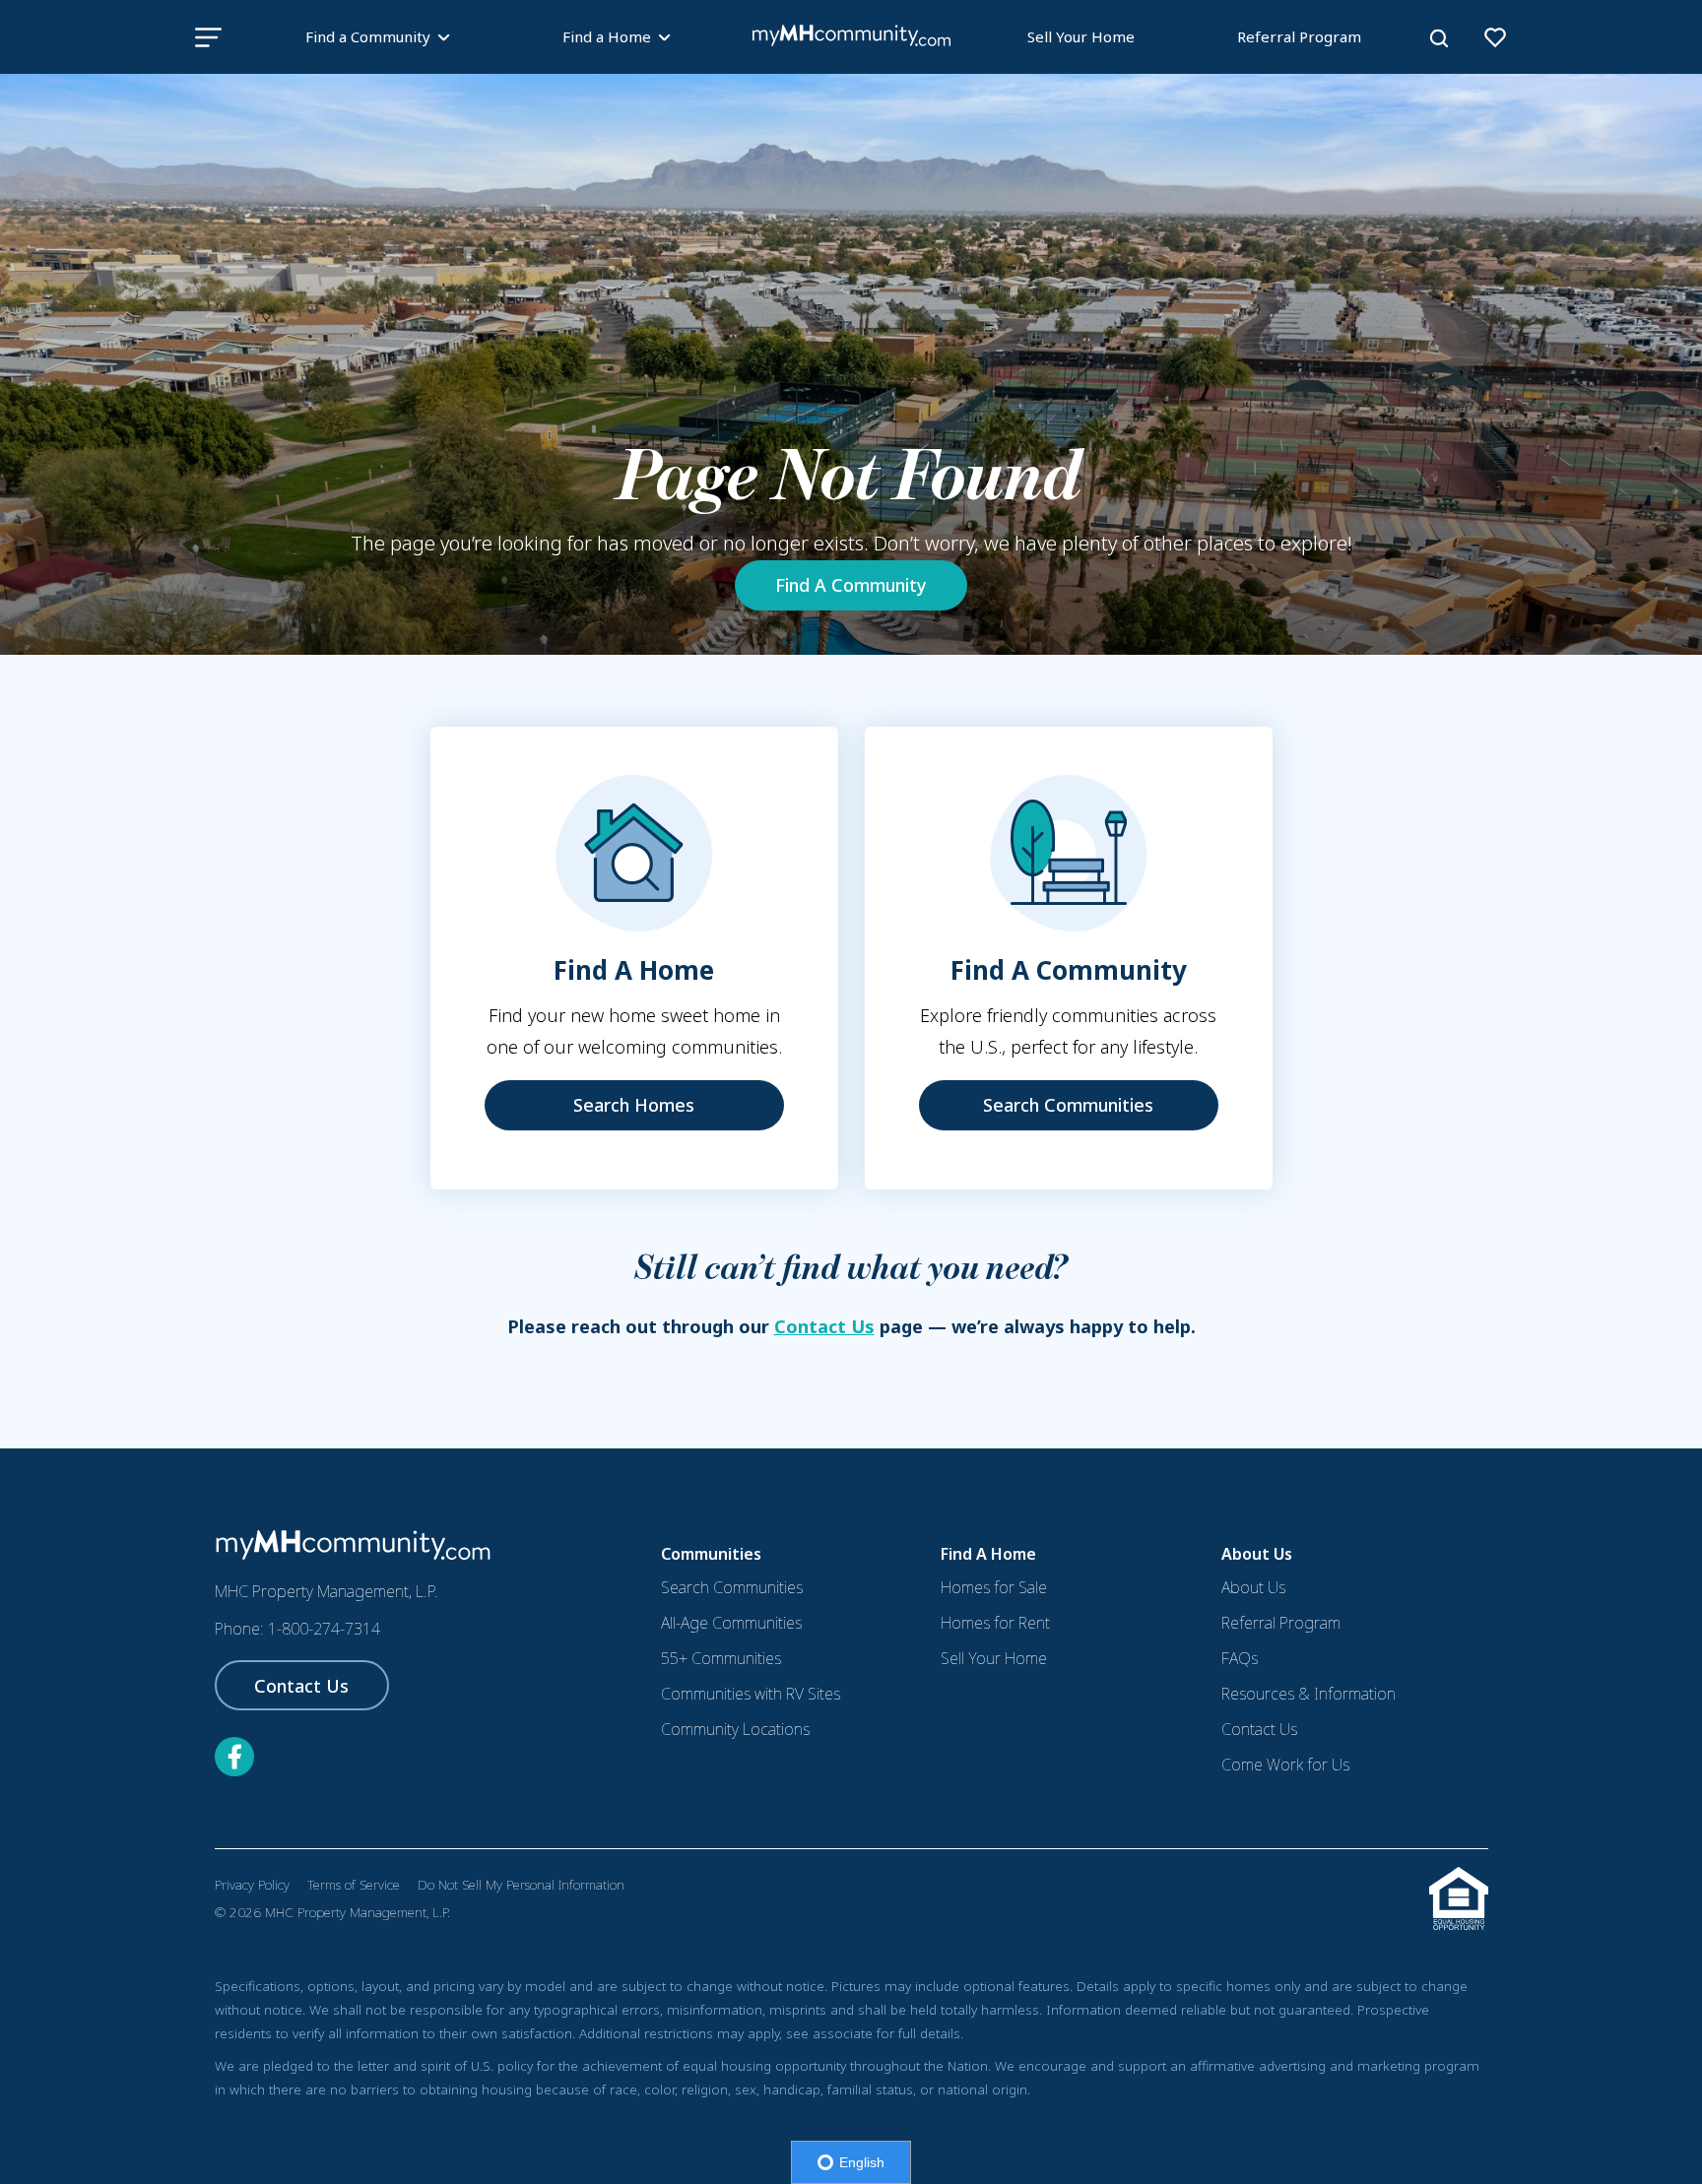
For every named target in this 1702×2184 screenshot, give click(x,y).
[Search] (1439, 38)
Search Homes (634, 1105)
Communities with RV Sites (751, 1694)
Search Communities (1068, 1105)
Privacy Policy (252, 1885)
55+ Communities (721, 1658)
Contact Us (824, 1326)
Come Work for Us (1285, 1765)
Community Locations (735, 1729)
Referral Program (1299, 36)
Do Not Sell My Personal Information (521, 1885)
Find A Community (851, 585)
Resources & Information (1309, 1694)
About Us (1253, 1587)
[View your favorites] (1495, 37)
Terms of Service (354, 1885)
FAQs (1240, 1658)
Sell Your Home (1081, 36)
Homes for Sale (994, 1587)
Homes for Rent (995, 1623)
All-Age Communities (731, 1623)
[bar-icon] (208, 37)
